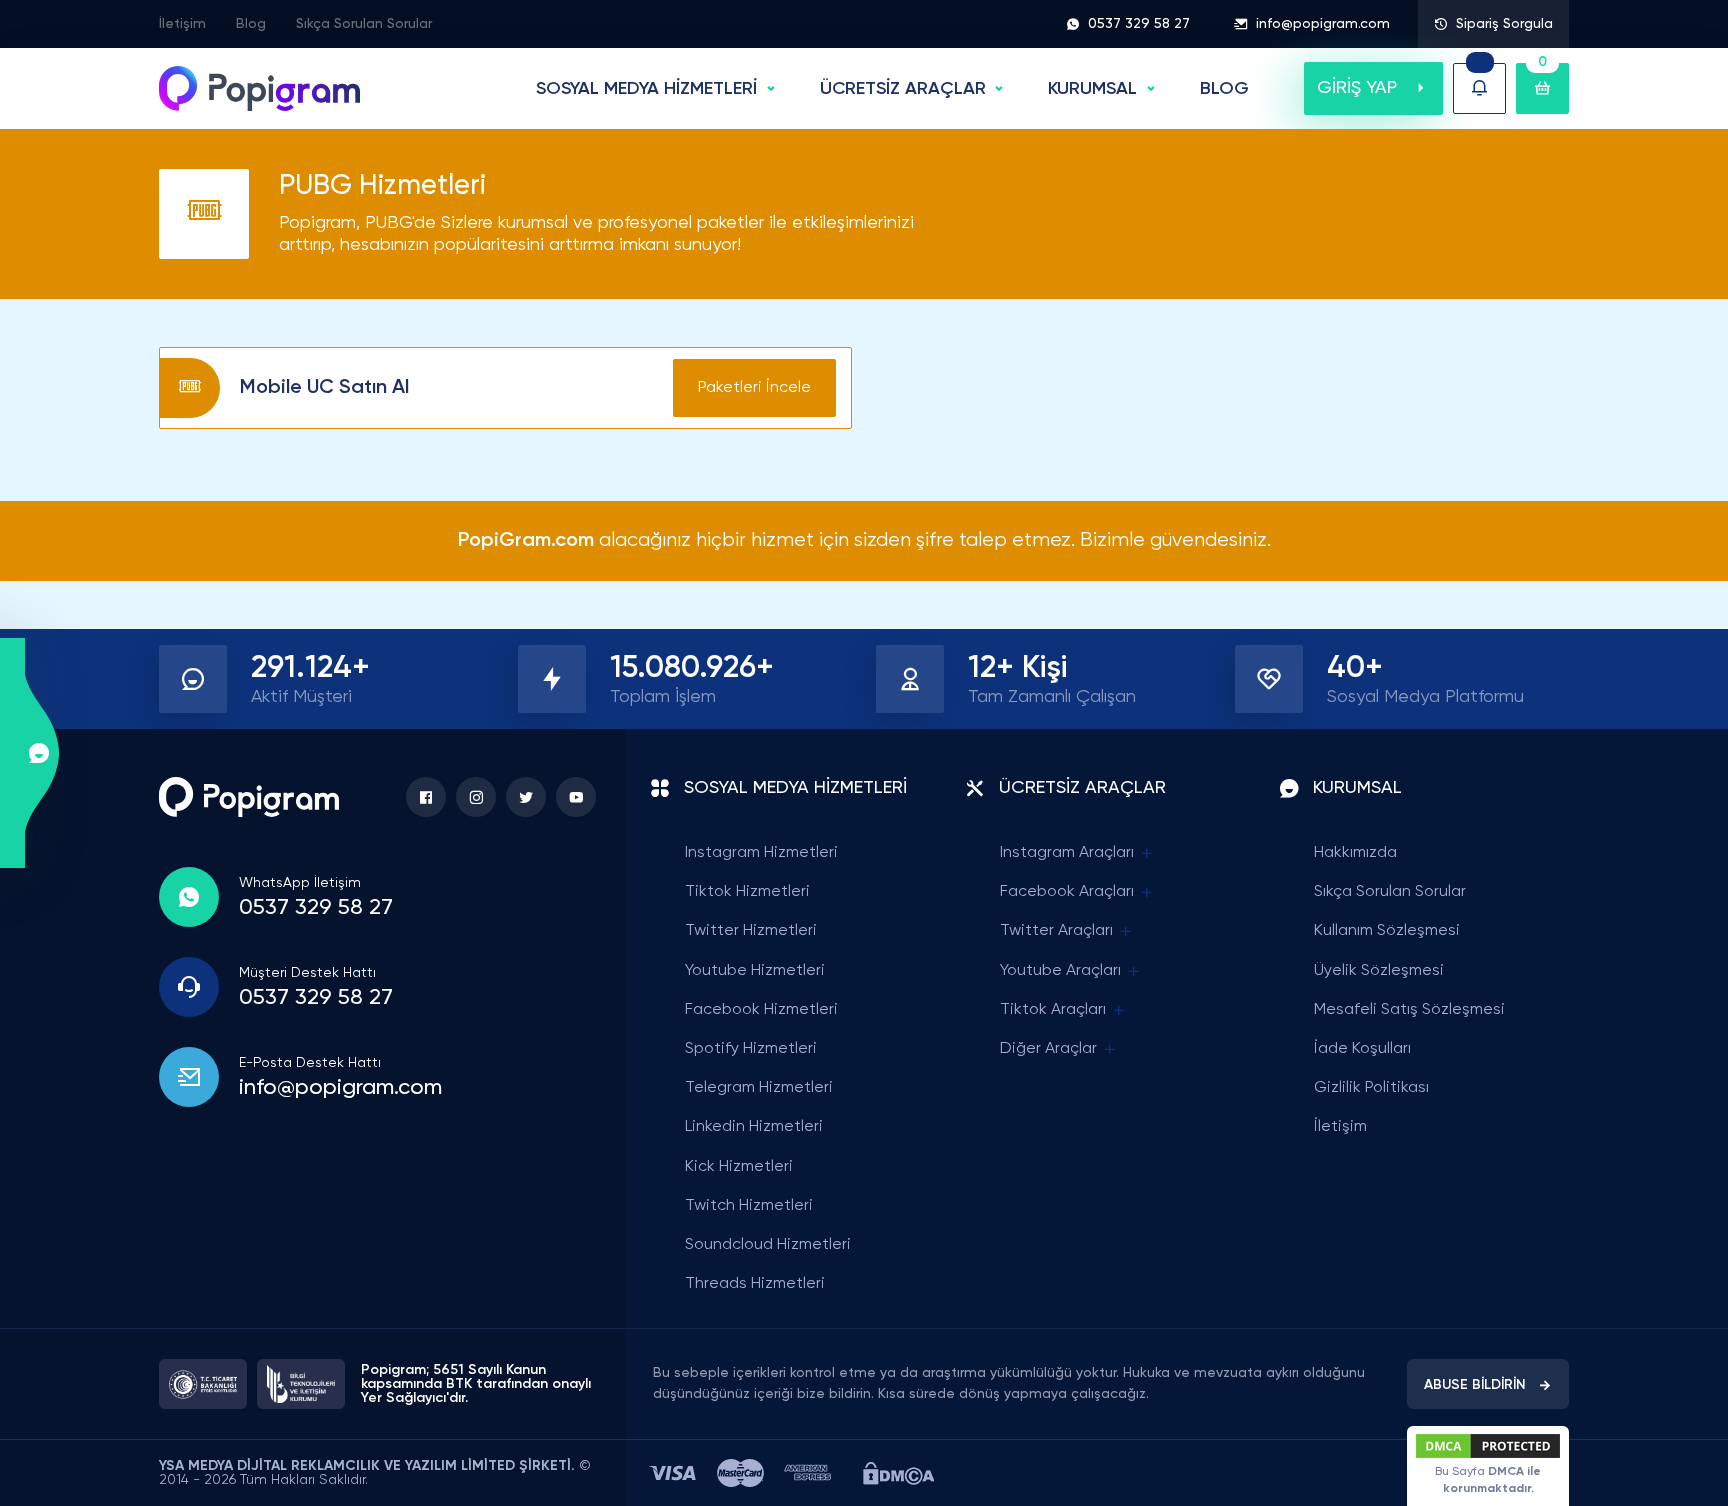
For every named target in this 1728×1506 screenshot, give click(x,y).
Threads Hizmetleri (755, 1284)
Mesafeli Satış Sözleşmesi (1409, 1010)
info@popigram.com (1323, 24)
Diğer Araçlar (1048, 1049)
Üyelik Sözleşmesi (1379, 971)
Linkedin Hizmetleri (754, 1127)
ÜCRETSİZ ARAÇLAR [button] (903, 89)
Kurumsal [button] (1092, 89)
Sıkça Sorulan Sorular (364, 24)
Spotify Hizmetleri (751, 1049)
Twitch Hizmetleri (749, 1206)
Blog (251, 24)
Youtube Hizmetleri (755, 971)
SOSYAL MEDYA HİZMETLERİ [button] (646, 89)
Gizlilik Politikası (1371, 1088)
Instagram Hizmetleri (761, 853)
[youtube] (576, 797)
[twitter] (526, 797)
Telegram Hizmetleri (759, 1088)
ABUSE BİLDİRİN (1475, 1385)
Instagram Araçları (1067, 853)
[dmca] (898, 1473)
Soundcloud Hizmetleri (768, 1245)
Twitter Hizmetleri (751, 931)
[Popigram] (259, 88)
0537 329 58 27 (1139, 24)
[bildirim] (1479, 88)
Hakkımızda (1355, 853)
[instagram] (476, 797)
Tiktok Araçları (1053, 1010)
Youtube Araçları (1060, 971)
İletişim (182, 24)
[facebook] (426, 797)
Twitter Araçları (1056, 931)
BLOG (1224, 89)
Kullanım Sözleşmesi (1387, 931)
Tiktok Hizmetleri (747, 892)
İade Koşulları (1362, 1049)
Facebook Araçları (1067, 892)
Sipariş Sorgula (1504, 24)
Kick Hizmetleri (739, 1167)
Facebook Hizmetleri (761, 1010)
